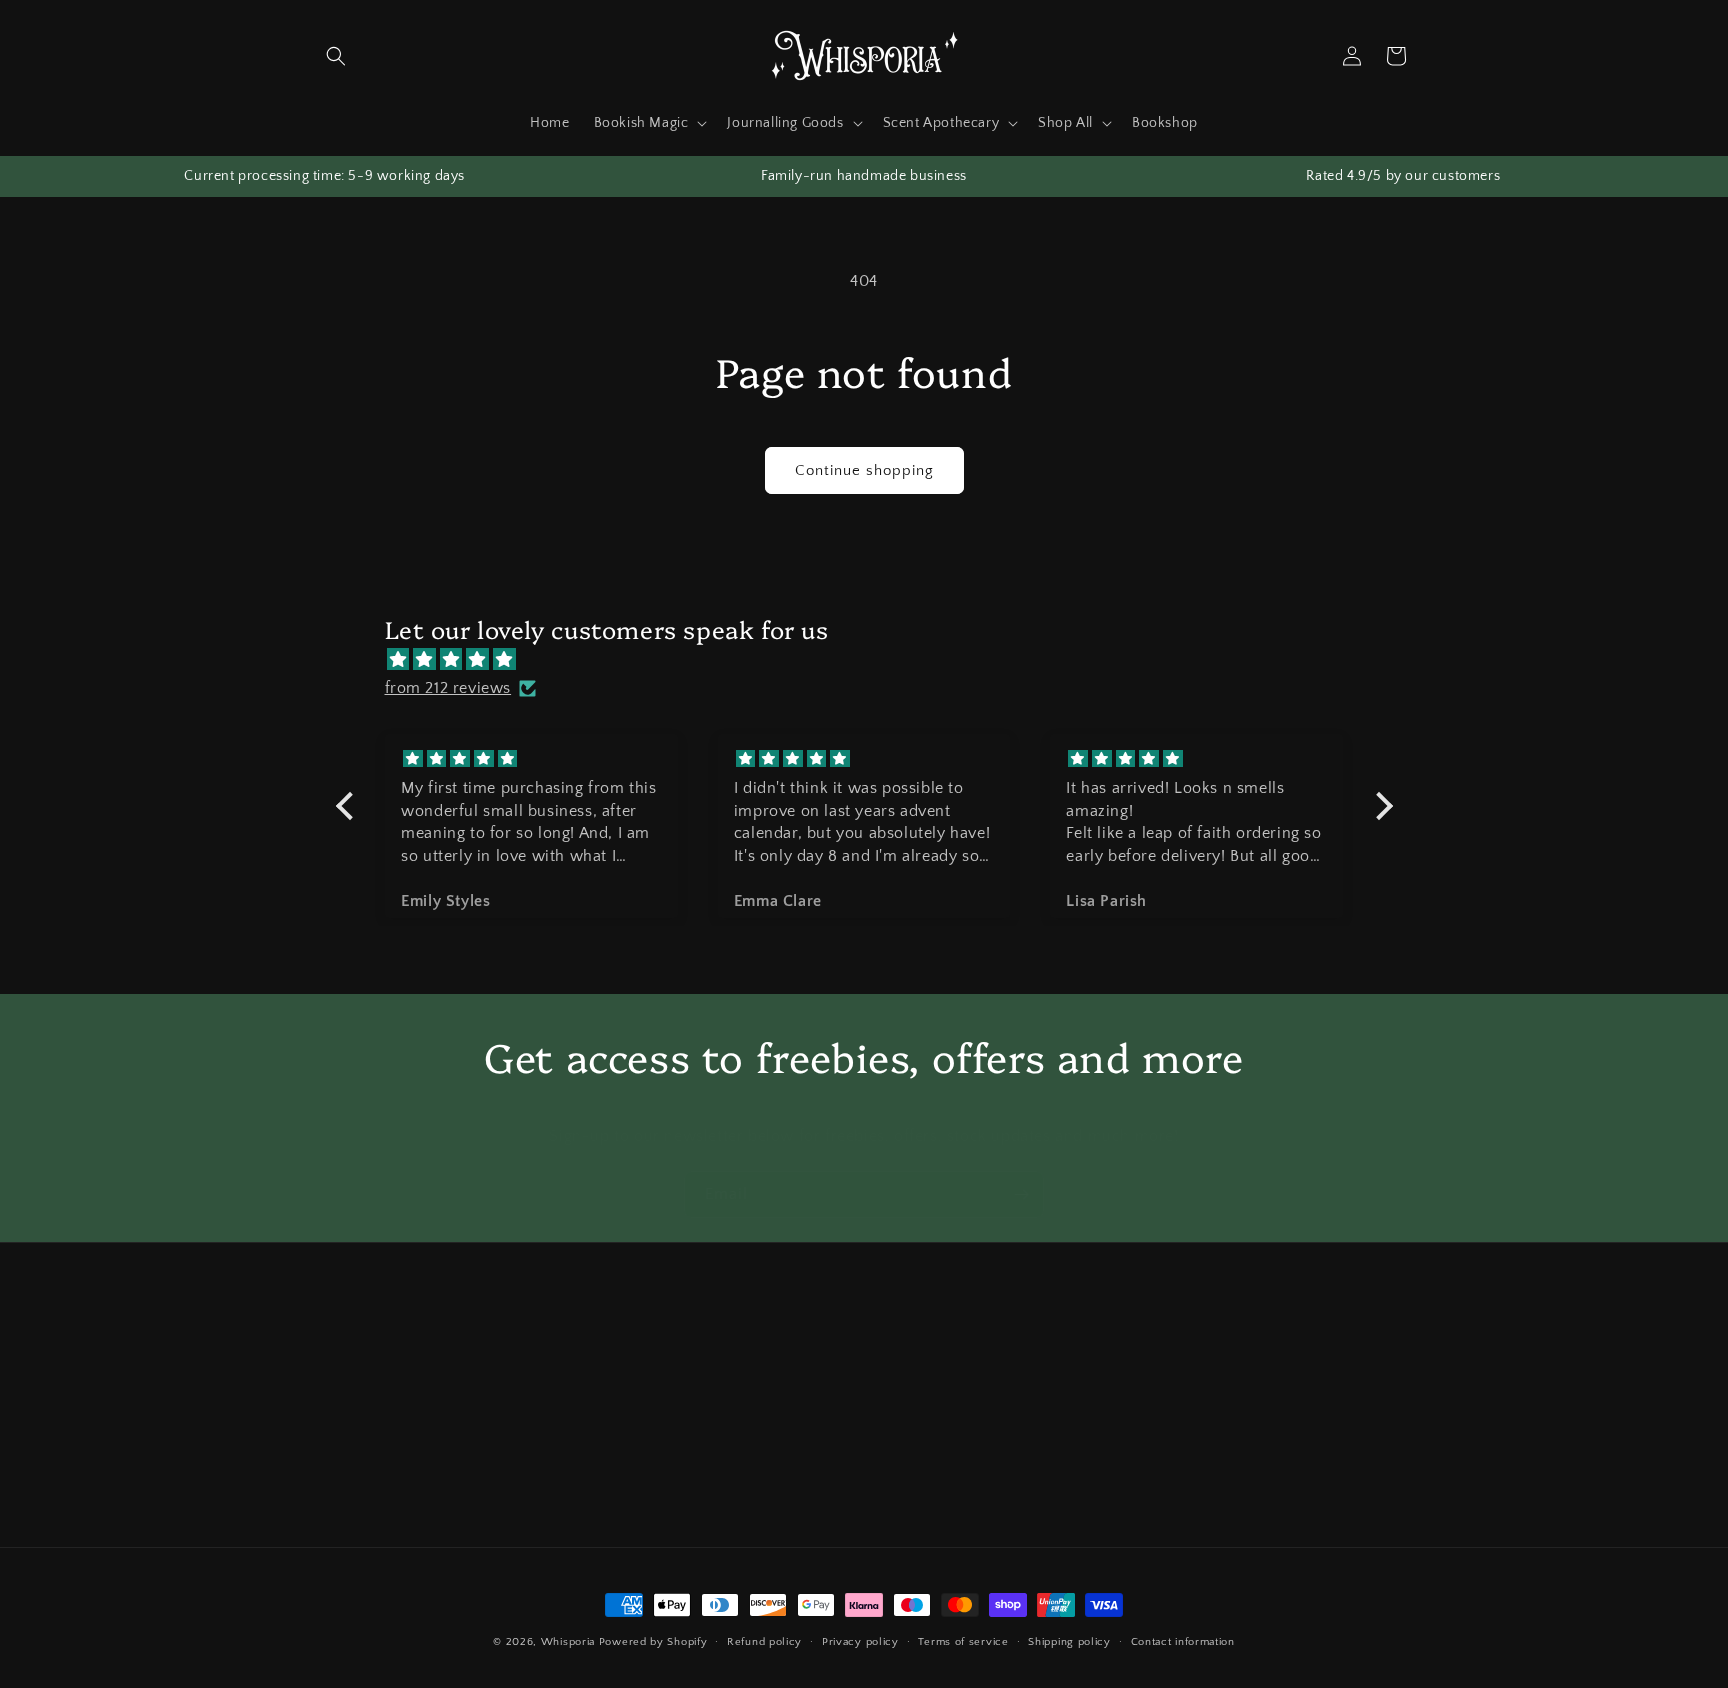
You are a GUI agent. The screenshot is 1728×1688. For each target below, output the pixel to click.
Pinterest (1089, 1518)
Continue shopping (864, 470)
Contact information (1183, 1641)
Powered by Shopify (653, 1642)
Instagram (1093, 1378)
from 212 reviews (448, 688)
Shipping (716, 1378)
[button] (336, 56)
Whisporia (568, 1642)
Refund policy (764, 1641)
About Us (344, 1413)
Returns (712, 1413)
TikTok (1081, 1413)
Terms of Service (741, 1448)
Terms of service (963, 1641)
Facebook (1092, 1483)
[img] (874, 659)
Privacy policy (860, 1641)
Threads (1087, 1448)
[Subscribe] (1021, 1194)
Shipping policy (1069, 1641)
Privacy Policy (731, 1483)
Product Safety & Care (386, 1448)
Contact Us (350, 1378)
